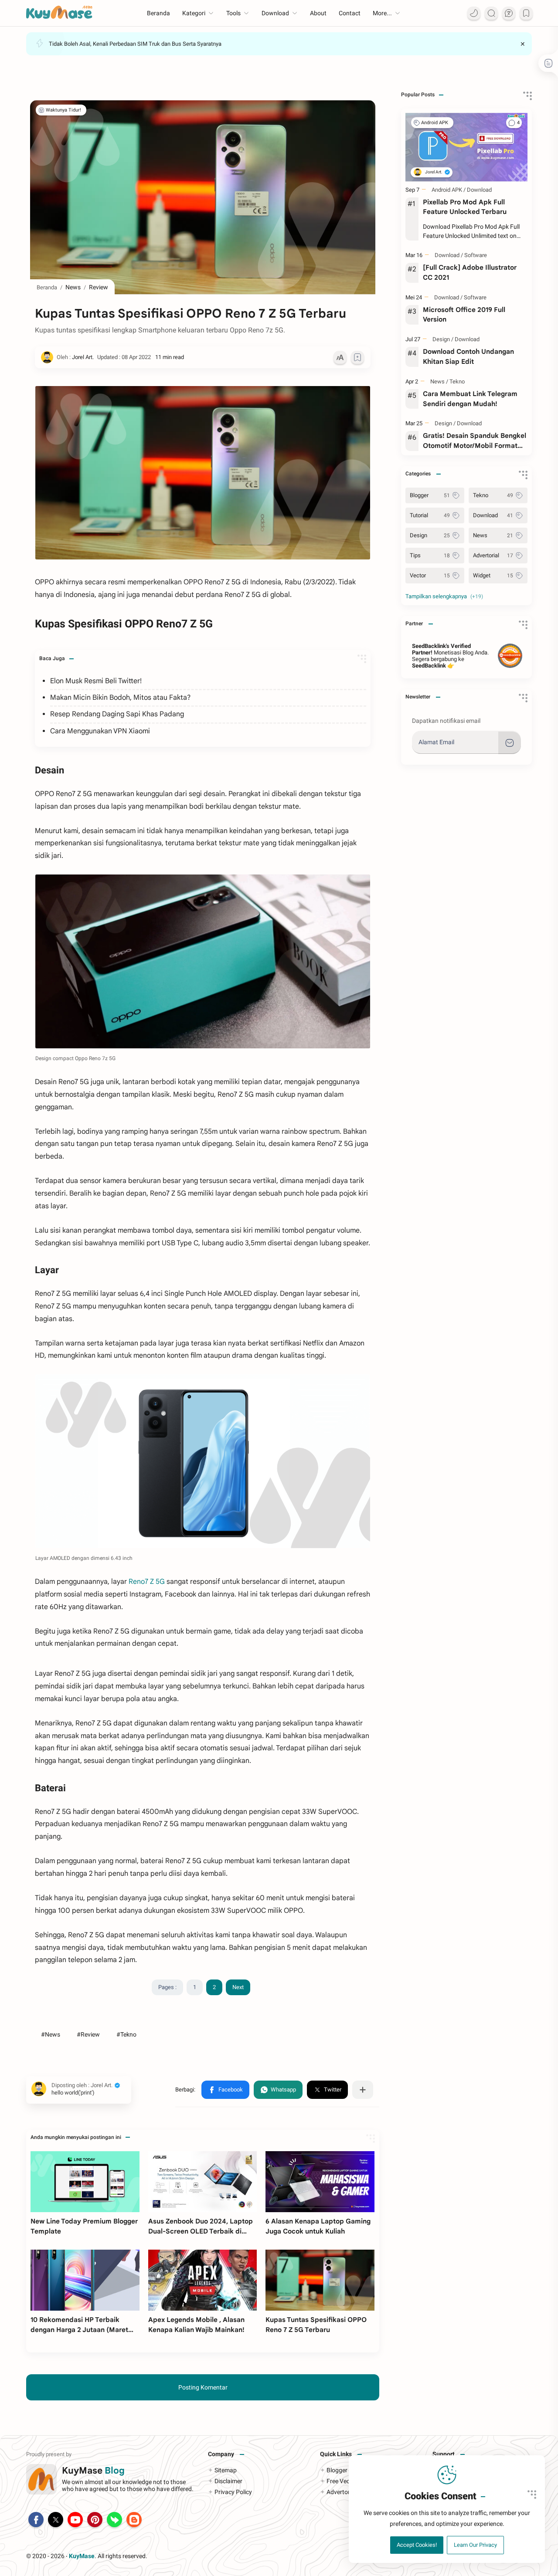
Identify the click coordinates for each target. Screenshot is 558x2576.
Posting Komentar (203, 2387)
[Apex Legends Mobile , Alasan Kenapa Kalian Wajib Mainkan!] (203, 2280)
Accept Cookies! (417, 2545)
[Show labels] (446, 597)
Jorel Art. (194, 2556)
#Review (88, 2034)
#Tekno (126, 2034)
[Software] (476, 255)
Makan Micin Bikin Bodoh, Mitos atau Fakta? (120, 698)
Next (238, 1987)
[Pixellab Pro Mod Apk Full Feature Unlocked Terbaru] (466, 147)
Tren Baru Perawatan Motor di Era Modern (100, 37)
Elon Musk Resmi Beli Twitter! (96, 681)
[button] (225, 2090)
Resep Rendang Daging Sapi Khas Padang (117, 714)
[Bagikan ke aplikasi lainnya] (363, 2090)
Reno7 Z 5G (148, 1582)
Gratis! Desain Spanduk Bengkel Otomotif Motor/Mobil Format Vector (475, 441)
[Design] (443, 339)
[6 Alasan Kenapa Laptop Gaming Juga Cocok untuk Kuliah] (320, 2182)
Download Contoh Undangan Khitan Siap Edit (468, 356)
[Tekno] (457, 381)
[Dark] (474, 13)
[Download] (479, 190)
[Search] (491, 13)
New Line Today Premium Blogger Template (84, 2226)
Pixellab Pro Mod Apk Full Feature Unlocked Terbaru (465, 207)
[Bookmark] (526, 13)
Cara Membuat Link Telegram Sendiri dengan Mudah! (470, 399)
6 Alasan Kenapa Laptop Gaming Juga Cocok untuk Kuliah (318, 2226)
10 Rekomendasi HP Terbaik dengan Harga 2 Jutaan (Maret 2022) (79, 2325)
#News (51, 2034)
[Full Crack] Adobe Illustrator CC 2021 (470, 272)
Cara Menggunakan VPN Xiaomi (100, 731)
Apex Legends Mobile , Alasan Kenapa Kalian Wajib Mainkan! (196, 2325)
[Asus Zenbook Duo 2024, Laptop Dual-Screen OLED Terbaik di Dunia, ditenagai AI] (203, 2182)
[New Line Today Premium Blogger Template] (85, 2182)
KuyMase (82, 2556)
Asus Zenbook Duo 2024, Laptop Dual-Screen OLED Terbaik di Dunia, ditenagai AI (201, 2227)
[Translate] (509, 13)
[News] (439, 381)
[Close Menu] (523, 44)
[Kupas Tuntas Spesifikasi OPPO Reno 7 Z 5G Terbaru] (203, 961)
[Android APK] (437, 123)
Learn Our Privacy (475, 2545)
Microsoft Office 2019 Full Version (464, 315)
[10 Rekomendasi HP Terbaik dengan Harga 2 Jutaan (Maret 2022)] (85, 2280)
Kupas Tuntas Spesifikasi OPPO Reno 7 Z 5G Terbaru (316, 2325)
